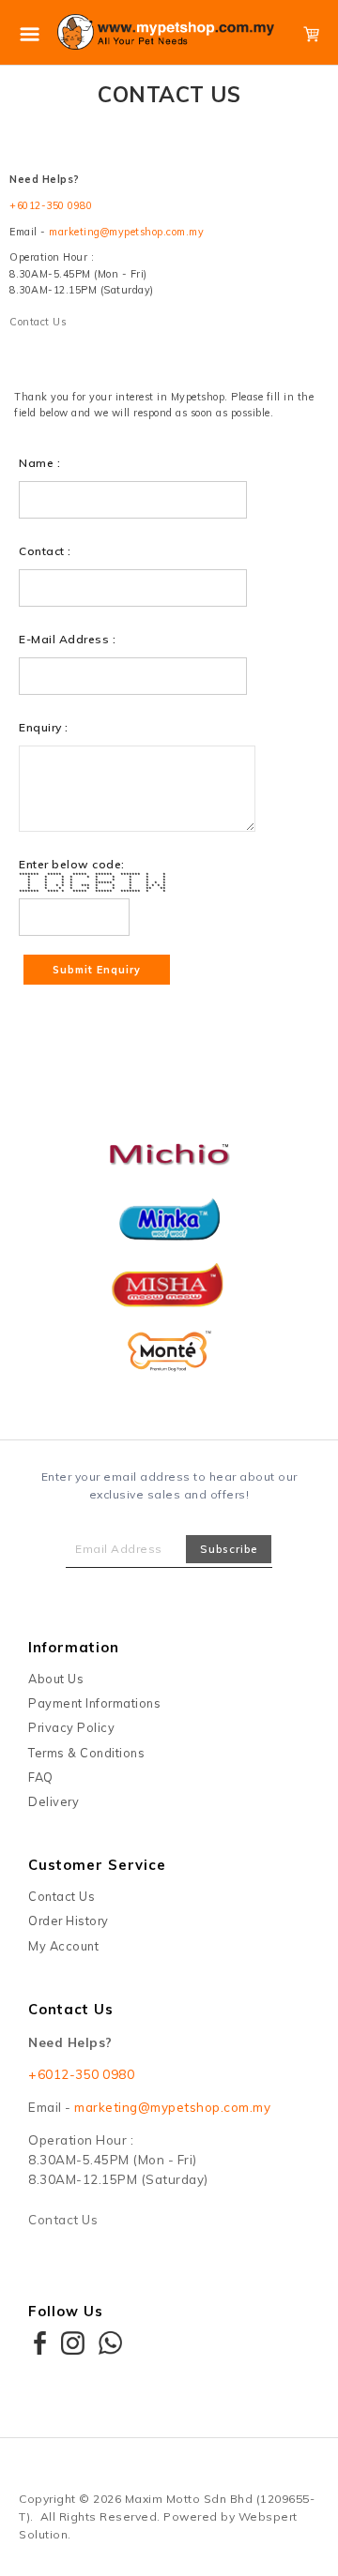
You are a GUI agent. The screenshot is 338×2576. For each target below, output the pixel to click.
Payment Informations (94, 1703)
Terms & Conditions (86, 1753)
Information (74, 1647)
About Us (56, 1679)
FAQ (41, 1777)
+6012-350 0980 (51, 205)
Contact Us (38, 322)
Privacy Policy (71, 1727)
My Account (63, 1946)
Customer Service (97, 1865)
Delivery (54, 1801)
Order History (69, 1921)
